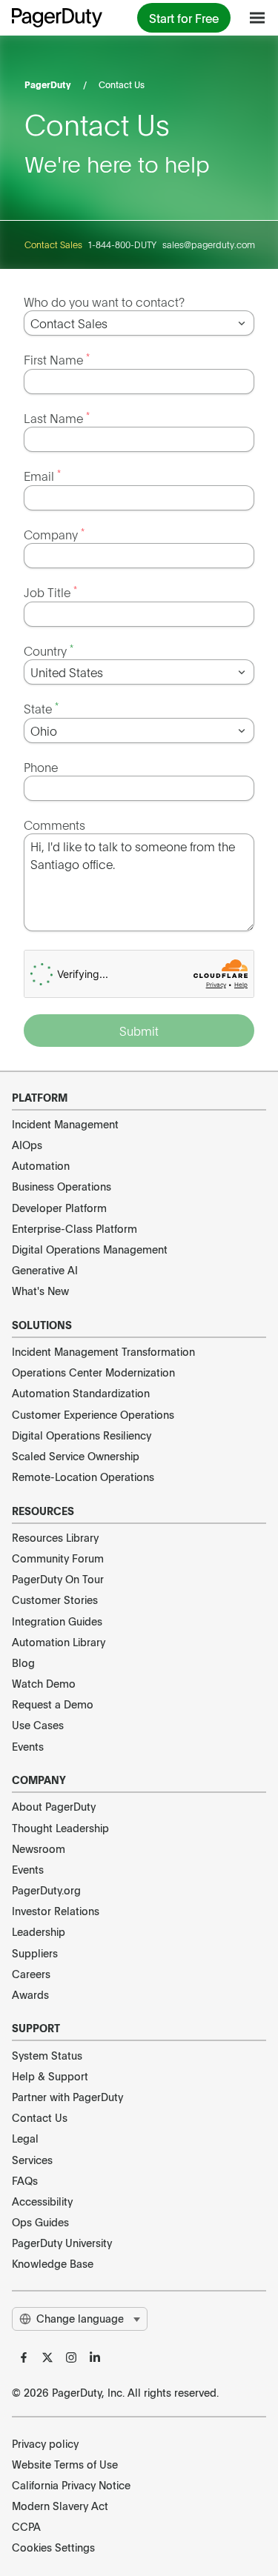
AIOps (27, 1145)
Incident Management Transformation (103, 1351)
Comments (54, 825)
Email (42, 475)
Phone (41, 767)
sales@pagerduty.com (209, 244)
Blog (23, 1663)
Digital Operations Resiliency (82, 1435)
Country (49, 650)
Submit (139, 1031)
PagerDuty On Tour (58, 1579)
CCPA (26, 2526)
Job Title (50, 592)
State (41, 708)
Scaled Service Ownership (76, 1456)
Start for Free (184, 18)
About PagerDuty (54, 1806)
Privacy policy (45, 2443)
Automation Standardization (81, 1393)
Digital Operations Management (90, 1249)
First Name (57, 359)
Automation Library (59, 1642)
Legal (25, 2138)
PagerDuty (48, 84)
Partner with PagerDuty (67, 2097)
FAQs (25, 2180)
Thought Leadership (60, 1828)
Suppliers (35, 1953)
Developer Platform (59, 1208)
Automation (41, 1165)
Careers (31, 1974)
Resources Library (55, 1537)
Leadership (39, 1931)
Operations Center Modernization (93, 1372)
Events (28, 1746)
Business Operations (62, 1186)
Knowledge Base (53, 2263)
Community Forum (58, 1558)
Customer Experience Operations (93, 1414)
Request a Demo (53, 1704)
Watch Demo (44, 1683)
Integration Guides (57, 1621)
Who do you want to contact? (104, 302)
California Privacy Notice (71, 2485)
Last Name (57, 417)
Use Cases (38, 1725)
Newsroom (39, 1848)
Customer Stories (55, 1600)
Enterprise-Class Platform (75, 1228)
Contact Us (40, 2117)
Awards (30, 1994)
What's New (40, 1291)
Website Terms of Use (65, 2464)
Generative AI (45, 1270)
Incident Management (65, 1124)
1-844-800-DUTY (122, 244)
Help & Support (50, 2076)
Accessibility (42, 2201)
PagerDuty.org (46, 1890)
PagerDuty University (62, 2243)
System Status (47, 2055)
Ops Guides (40, 2222)
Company (54, 534)
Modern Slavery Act (60, 2506)
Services (32, 2160)
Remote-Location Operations (83, 1477)
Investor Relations (56, 1911)
